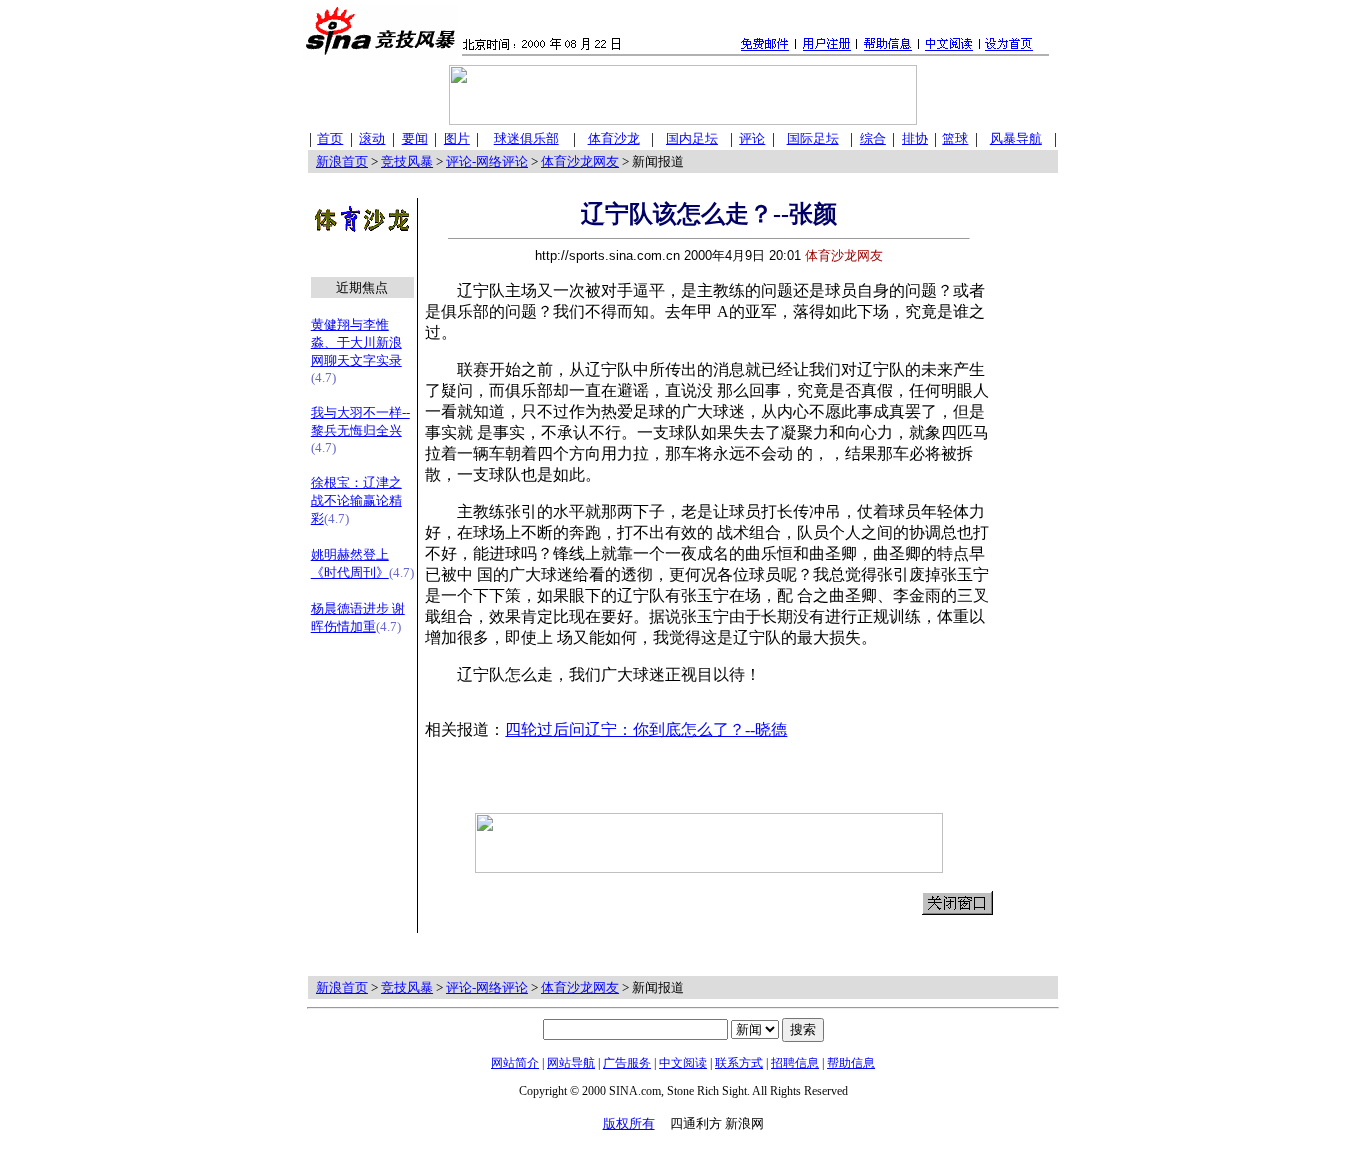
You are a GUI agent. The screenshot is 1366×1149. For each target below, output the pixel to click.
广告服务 (627, 1063)
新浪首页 (342, 161)
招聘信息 (795, 1063)
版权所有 (629, 1123)
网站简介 (515, 1063)
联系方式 (739, 1063)
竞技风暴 (407, 161)
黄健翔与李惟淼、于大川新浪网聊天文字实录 (356, 342)
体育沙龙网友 (580, 161)
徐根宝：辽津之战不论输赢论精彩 (356, 500)
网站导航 (571, 1063)
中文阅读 (683, 1063)
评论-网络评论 (487, 161)
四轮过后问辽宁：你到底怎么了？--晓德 (646, 729)
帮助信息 (851, 1063)
